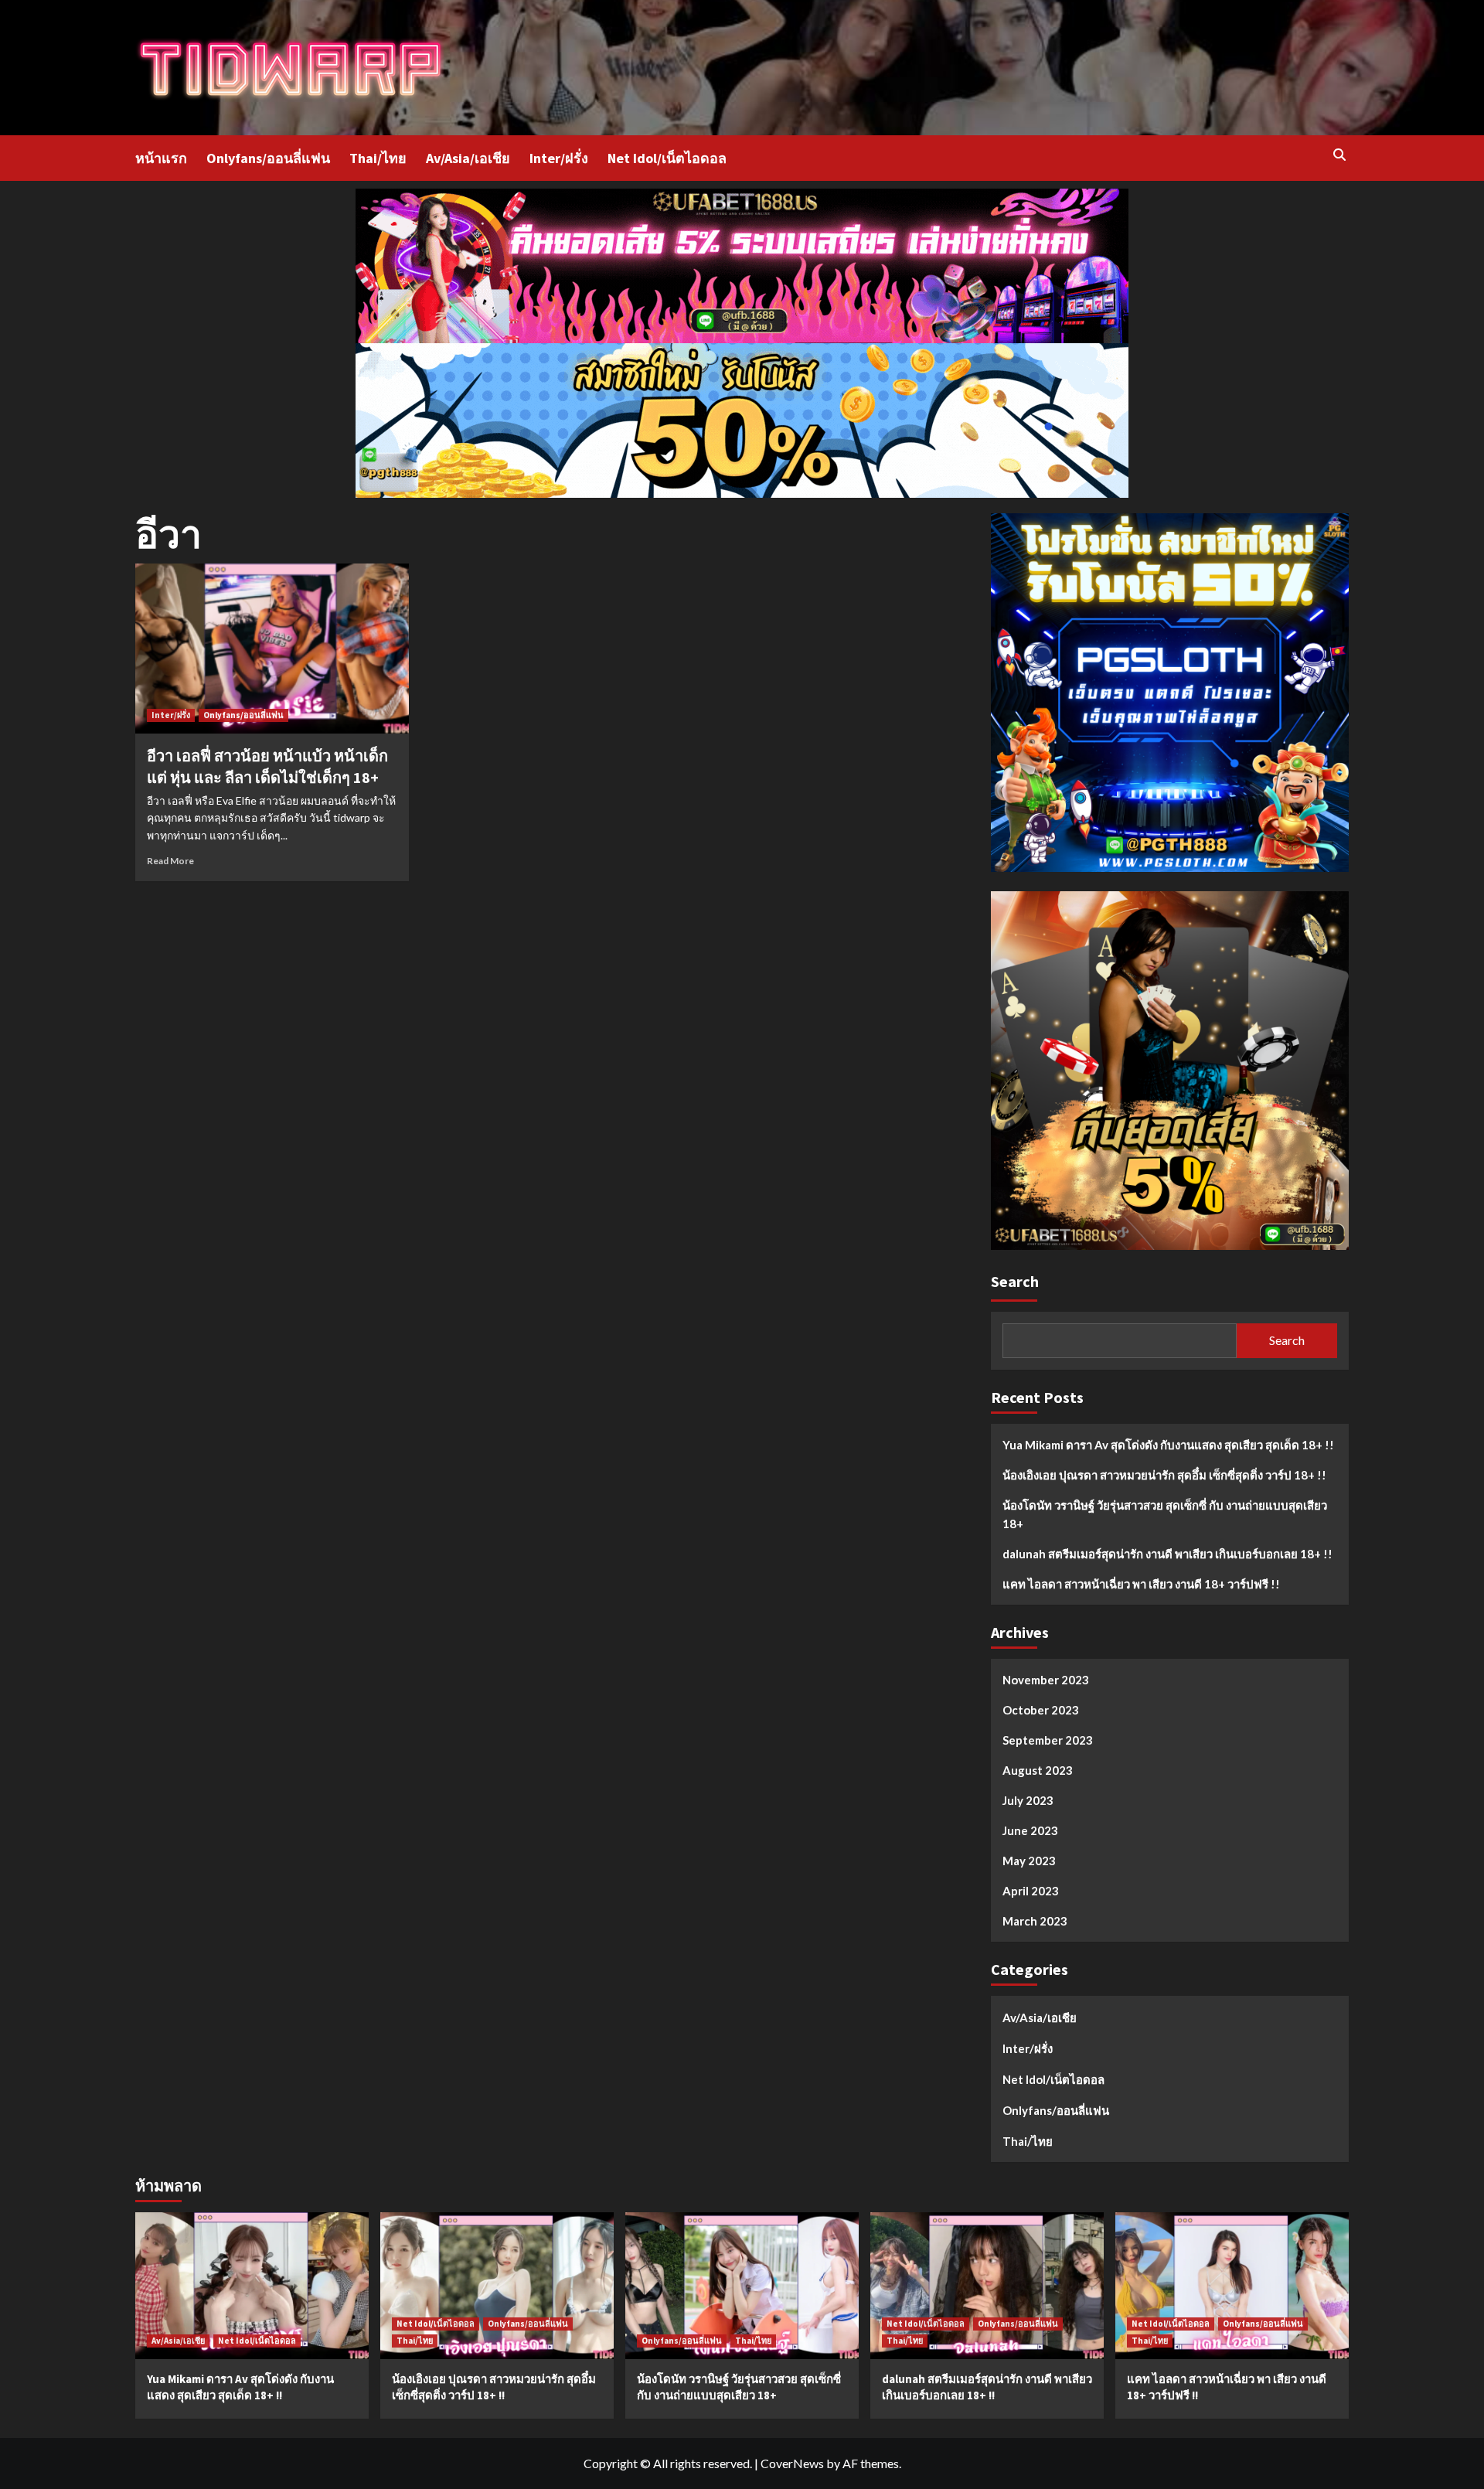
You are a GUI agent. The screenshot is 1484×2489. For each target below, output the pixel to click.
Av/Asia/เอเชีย (468, 158)
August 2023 (1038, 1770)
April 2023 (1031, 1891)
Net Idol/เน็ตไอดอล (667, 158)
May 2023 (1029, 1861)
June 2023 (1030, 1830)
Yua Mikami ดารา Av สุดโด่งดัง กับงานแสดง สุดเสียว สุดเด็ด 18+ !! (1168, 1445)
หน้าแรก (161, 158)
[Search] (1339, 155)
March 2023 (1035, 1921)
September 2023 (1048, 1740)
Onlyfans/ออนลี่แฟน (268, 158)
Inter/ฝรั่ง (559, 158)
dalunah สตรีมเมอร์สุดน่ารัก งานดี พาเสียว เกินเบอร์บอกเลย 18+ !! (1167, 1554)
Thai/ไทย (378, 158)
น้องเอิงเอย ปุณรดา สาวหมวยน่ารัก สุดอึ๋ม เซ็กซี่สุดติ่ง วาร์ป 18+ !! (1164, 1475)
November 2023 (1046, 1680)
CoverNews (792, 2463)
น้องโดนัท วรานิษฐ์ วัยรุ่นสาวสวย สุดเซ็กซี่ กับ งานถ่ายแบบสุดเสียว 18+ (1165, 1514)
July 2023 (1028, 1800)
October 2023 (1041, 1710)
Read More (170, 861)
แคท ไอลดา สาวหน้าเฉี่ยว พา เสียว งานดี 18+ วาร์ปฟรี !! (1141, 1584)
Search (1015, 1281)
